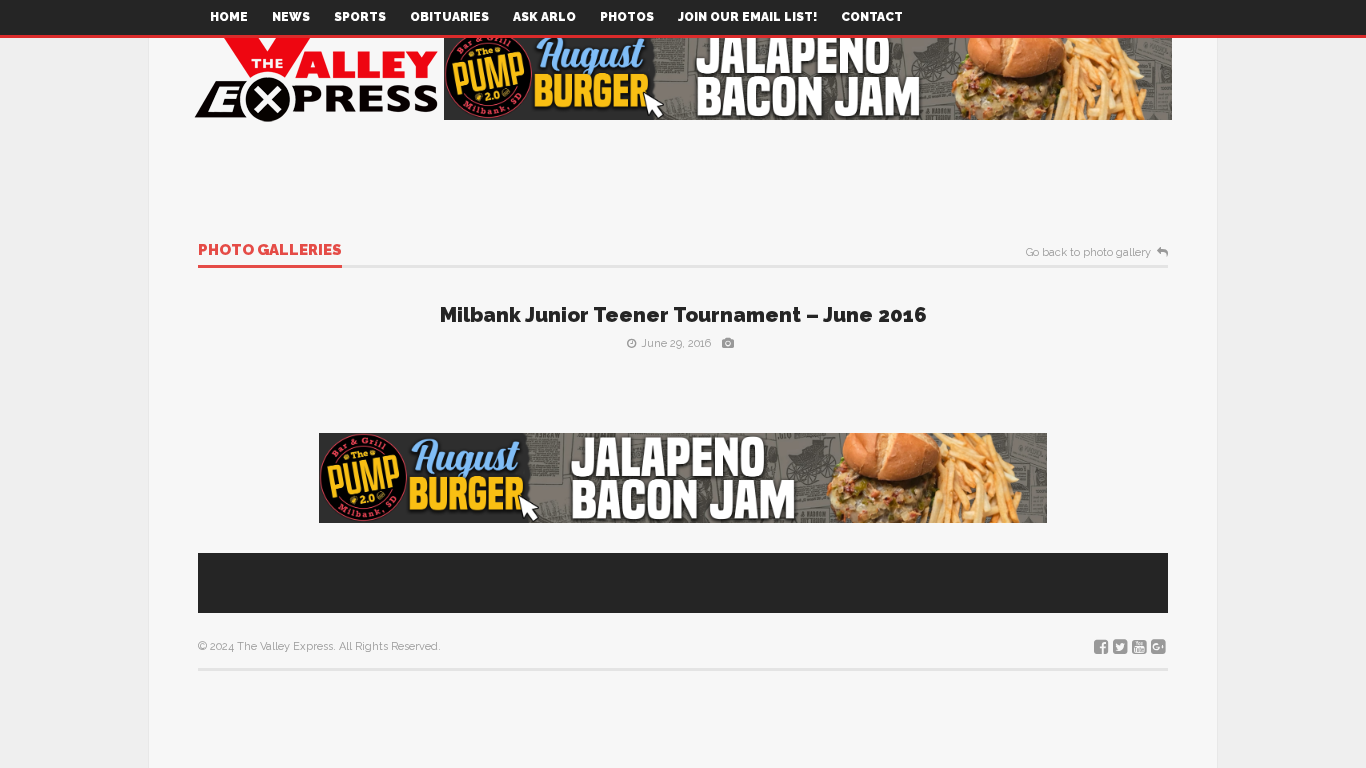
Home (229, 17)
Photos (627, 17)
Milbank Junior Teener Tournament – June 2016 (683, 315)
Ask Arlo (544, 17)
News (291, 17)
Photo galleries (270, 251)
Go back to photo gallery (1088, 253)
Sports (360, 17)
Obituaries (449, 17)
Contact (872, 17)
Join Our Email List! (747, 17)
